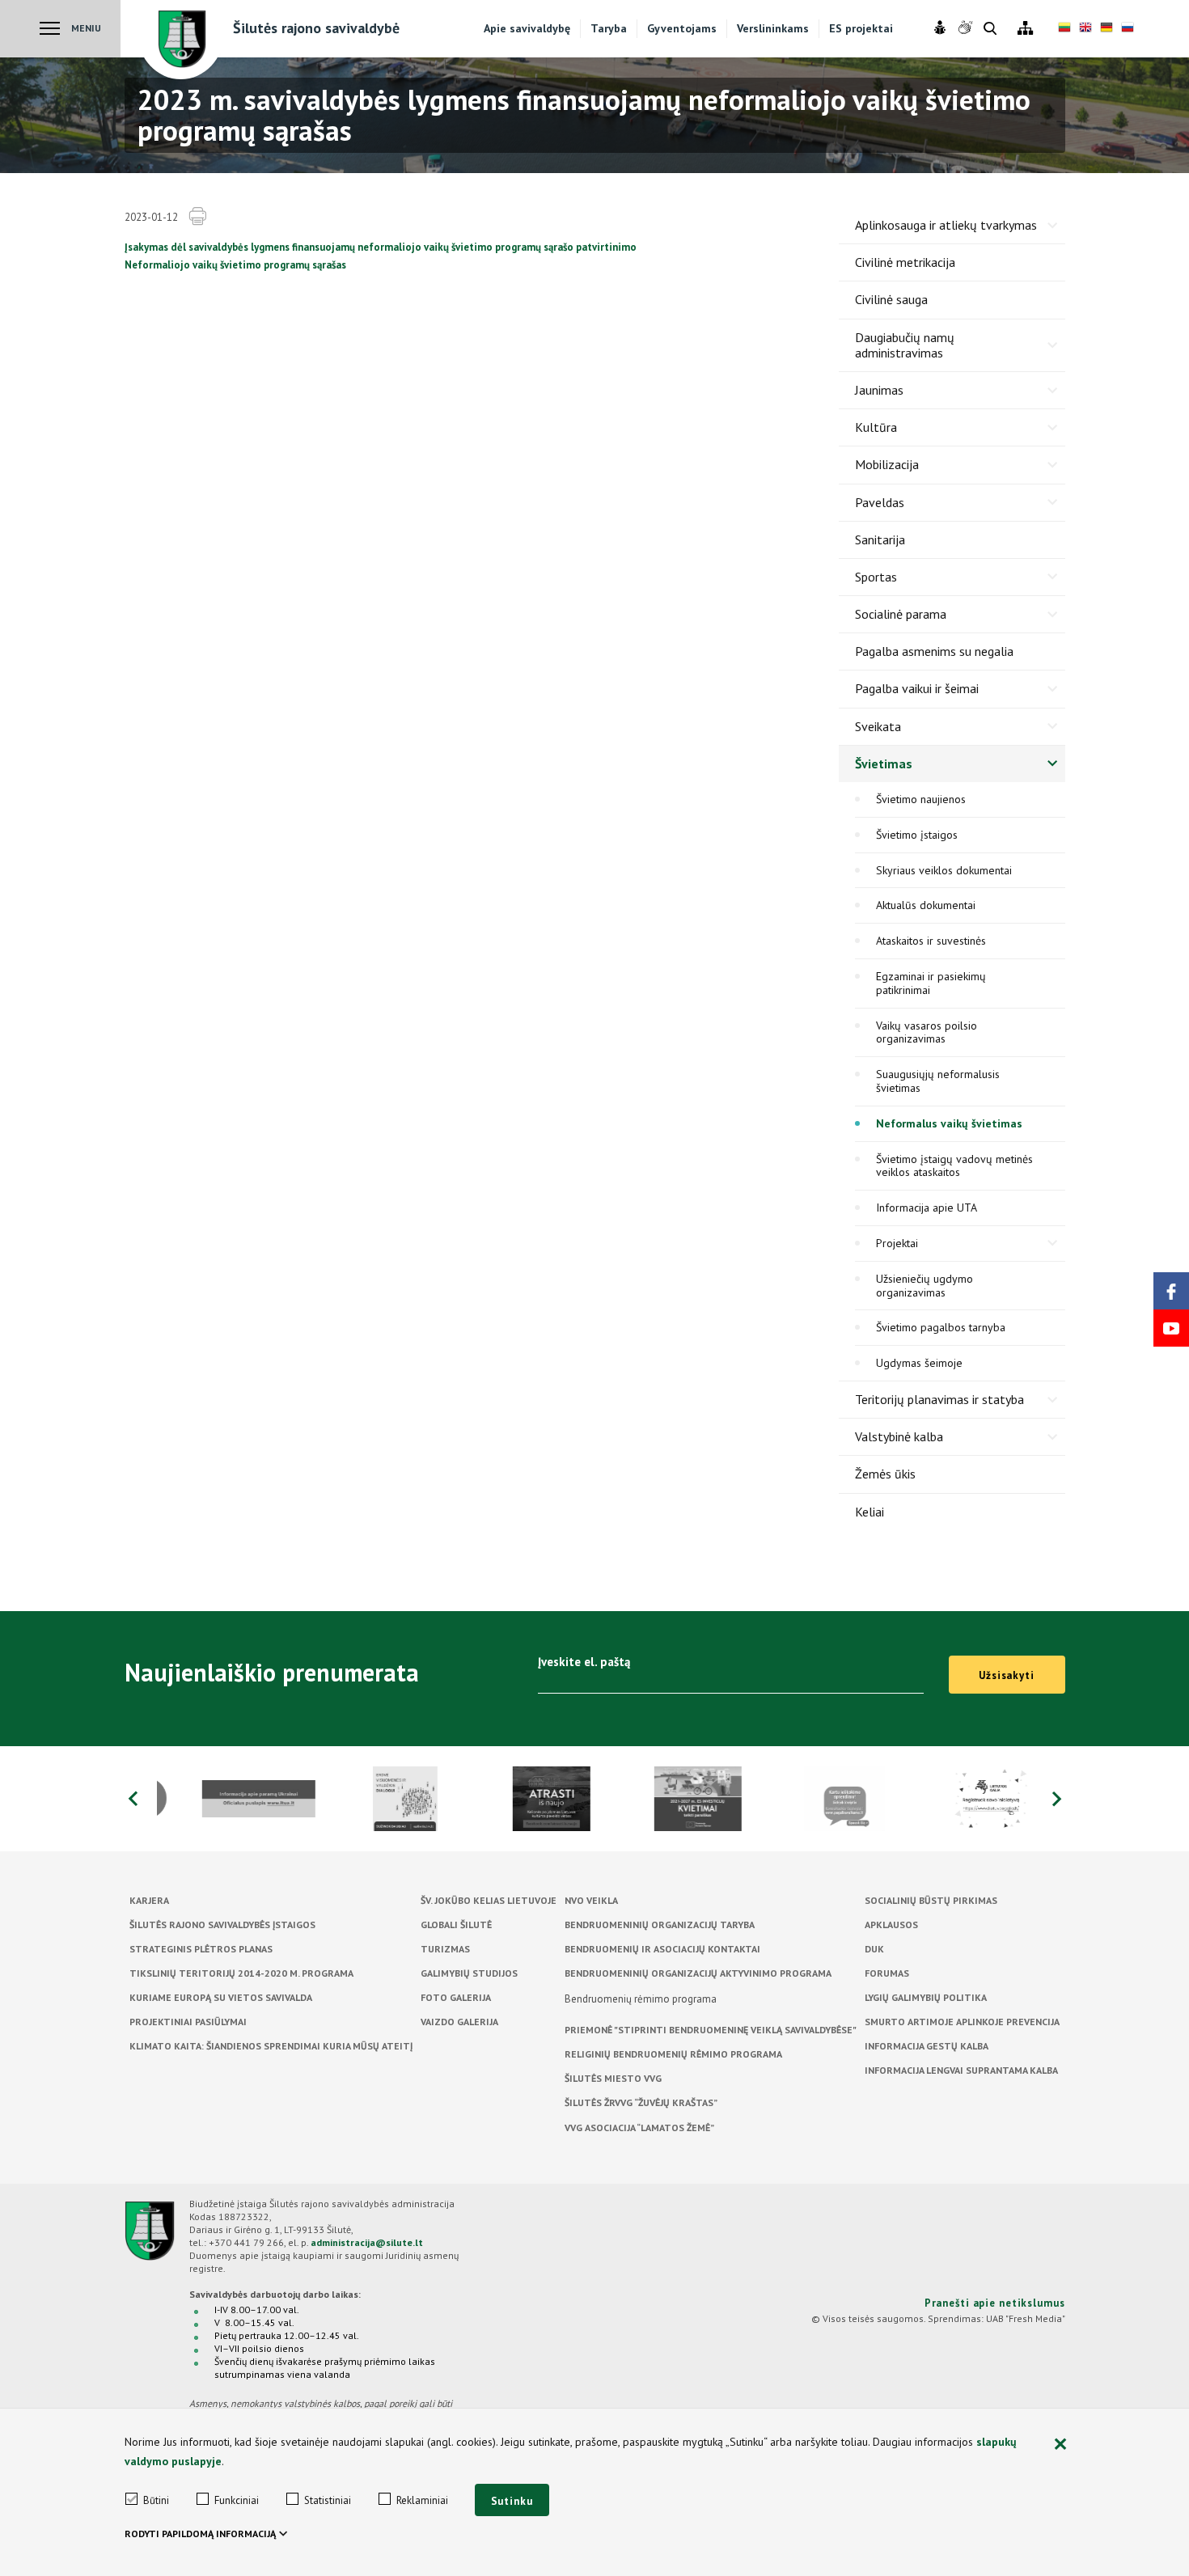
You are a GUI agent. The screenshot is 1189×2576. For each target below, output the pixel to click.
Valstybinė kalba (899, 1436)
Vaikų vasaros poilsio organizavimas (927, 1032)
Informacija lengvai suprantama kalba (961, 2070)
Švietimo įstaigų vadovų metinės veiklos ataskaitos (954, 1166)
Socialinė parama (901, 614)
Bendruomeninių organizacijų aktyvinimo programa (698, 1973)
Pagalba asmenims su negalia (934, 651)
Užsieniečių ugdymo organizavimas (925, 1286)
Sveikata (878, 726)
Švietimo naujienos (921, 799)
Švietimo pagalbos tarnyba (941, 1327)
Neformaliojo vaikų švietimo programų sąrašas (235, 265)
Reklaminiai (422, 2500)
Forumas (887, 1973)
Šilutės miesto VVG (613, 2078)
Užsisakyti (1007, 1675)
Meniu (86, 28)
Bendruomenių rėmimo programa (641, 1999)
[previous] (133, 1799)
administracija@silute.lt (367, 2242)
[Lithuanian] (1064, 29)
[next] (1057, 1799)
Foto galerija (456, 1997)
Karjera (149, 1900)
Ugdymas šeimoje (919, 1363)
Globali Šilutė (456, 1925)
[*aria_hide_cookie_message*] (1061, 2445)
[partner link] (230, 1799)
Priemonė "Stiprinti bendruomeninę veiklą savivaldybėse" (711, 2030)
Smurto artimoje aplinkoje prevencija (962, 2022)
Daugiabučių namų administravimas (905, 345)
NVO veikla (591, 1900)
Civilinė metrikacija (905, 262)
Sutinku (512, 2501)
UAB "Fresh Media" (1026, 2318)
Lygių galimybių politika (926, 1997)
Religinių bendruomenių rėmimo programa (673, 2054)
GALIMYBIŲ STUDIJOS (469, 1973)
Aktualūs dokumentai (926, 905)
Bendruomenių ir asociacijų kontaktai (662, 1949)
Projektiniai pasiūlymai (188, 2022)
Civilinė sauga (891, 299)
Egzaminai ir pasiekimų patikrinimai (931, 983)
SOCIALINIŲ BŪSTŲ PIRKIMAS (931, 1900)
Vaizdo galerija (459, 2022)
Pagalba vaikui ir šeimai (917, 688)
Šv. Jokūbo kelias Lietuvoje (489, 1900)
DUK (874, 1949)
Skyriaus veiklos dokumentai (944, 870)
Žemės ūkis (885, 1474)
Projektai (897, 1243)
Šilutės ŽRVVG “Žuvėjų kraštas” (641, 2102)
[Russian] (1128, 29)
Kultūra (876, 427)
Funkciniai (237, 2500)
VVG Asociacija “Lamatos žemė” (639, 2128)
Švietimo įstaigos (917, 835)
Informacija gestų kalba (927, 2046)
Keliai (870, 1512)
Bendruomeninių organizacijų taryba (660, 1925)
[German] (1106, 29)
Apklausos (891, 1925)
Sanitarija (880, 539)
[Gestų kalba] (967, 28)
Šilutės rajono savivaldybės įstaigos (222, 1925)
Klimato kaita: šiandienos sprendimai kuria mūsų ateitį (271, 2046)
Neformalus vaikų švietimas (949, 1123)
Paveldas (880, 502)
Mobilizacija (887, 464)
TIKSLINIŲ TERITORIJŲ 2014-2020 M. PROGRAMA (241, 1973)
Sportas (876, 577)
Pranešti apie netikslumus (995, 2303)
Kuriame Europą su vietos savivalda (221, 1997)
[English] (1085, 29)
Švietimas (884, 763)
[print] (197, 217)
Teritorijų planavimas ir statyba (939, 1399)
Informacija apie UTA (927, 1208)
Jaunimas (879, 390)
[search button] (990, 30)
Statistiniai (328, 2500)
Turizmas (445, 1949)
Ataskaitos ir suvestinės (931, 941)
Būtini (156, 2500)
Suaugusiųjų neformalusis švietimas (938, 1081)
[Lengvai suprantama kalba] (942, 28)
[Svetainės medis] (1025, 29)
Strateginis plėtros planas (201, 1949)
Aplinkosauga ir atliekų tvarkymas (946, 225)
